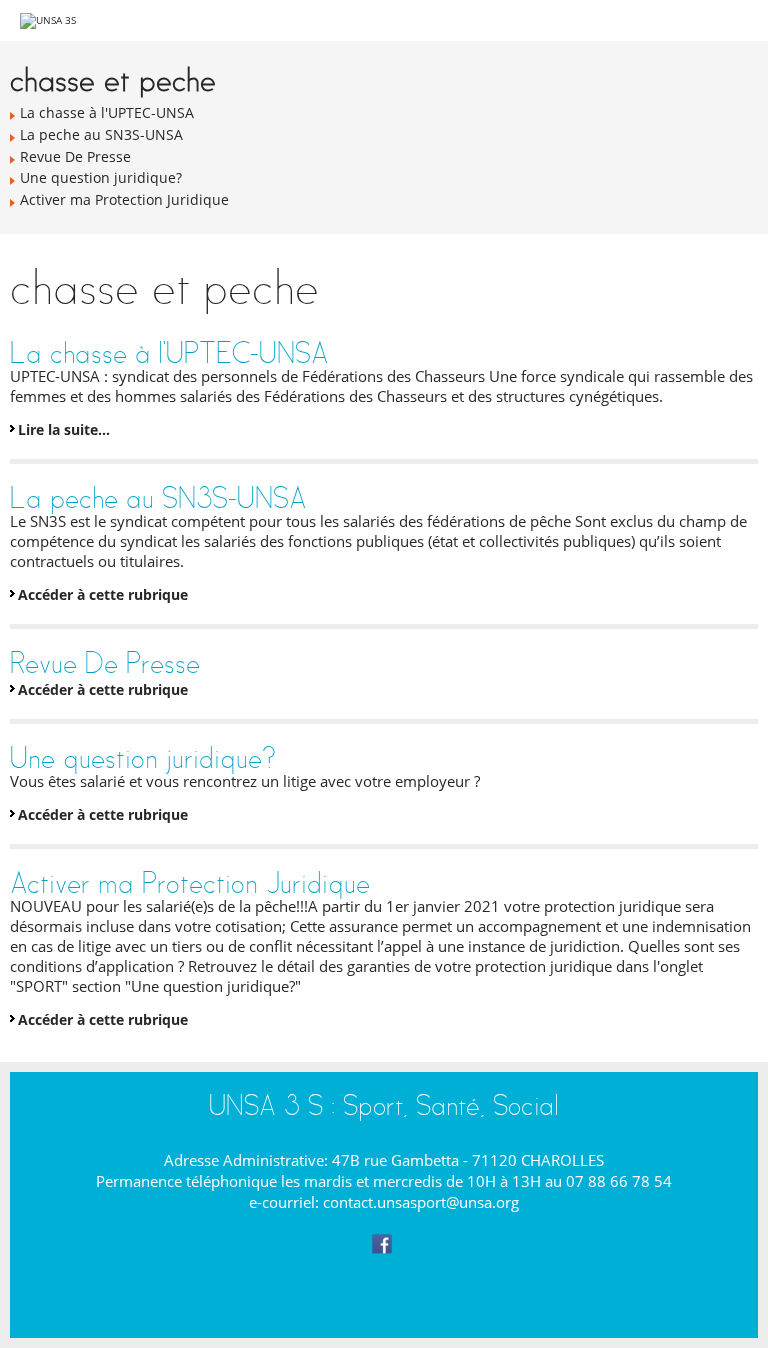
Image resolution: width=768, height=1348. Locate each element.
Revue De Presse (105, 662)
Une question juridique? (142, 757)
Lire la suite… (64, 430)
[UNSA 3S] (48, 20)
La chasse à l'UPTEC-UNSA (169, 352)
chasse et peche (113, 79)
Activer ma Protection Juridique (190, 882)
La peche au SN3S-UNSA (158, 497)
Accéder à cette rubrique (103, 595)
